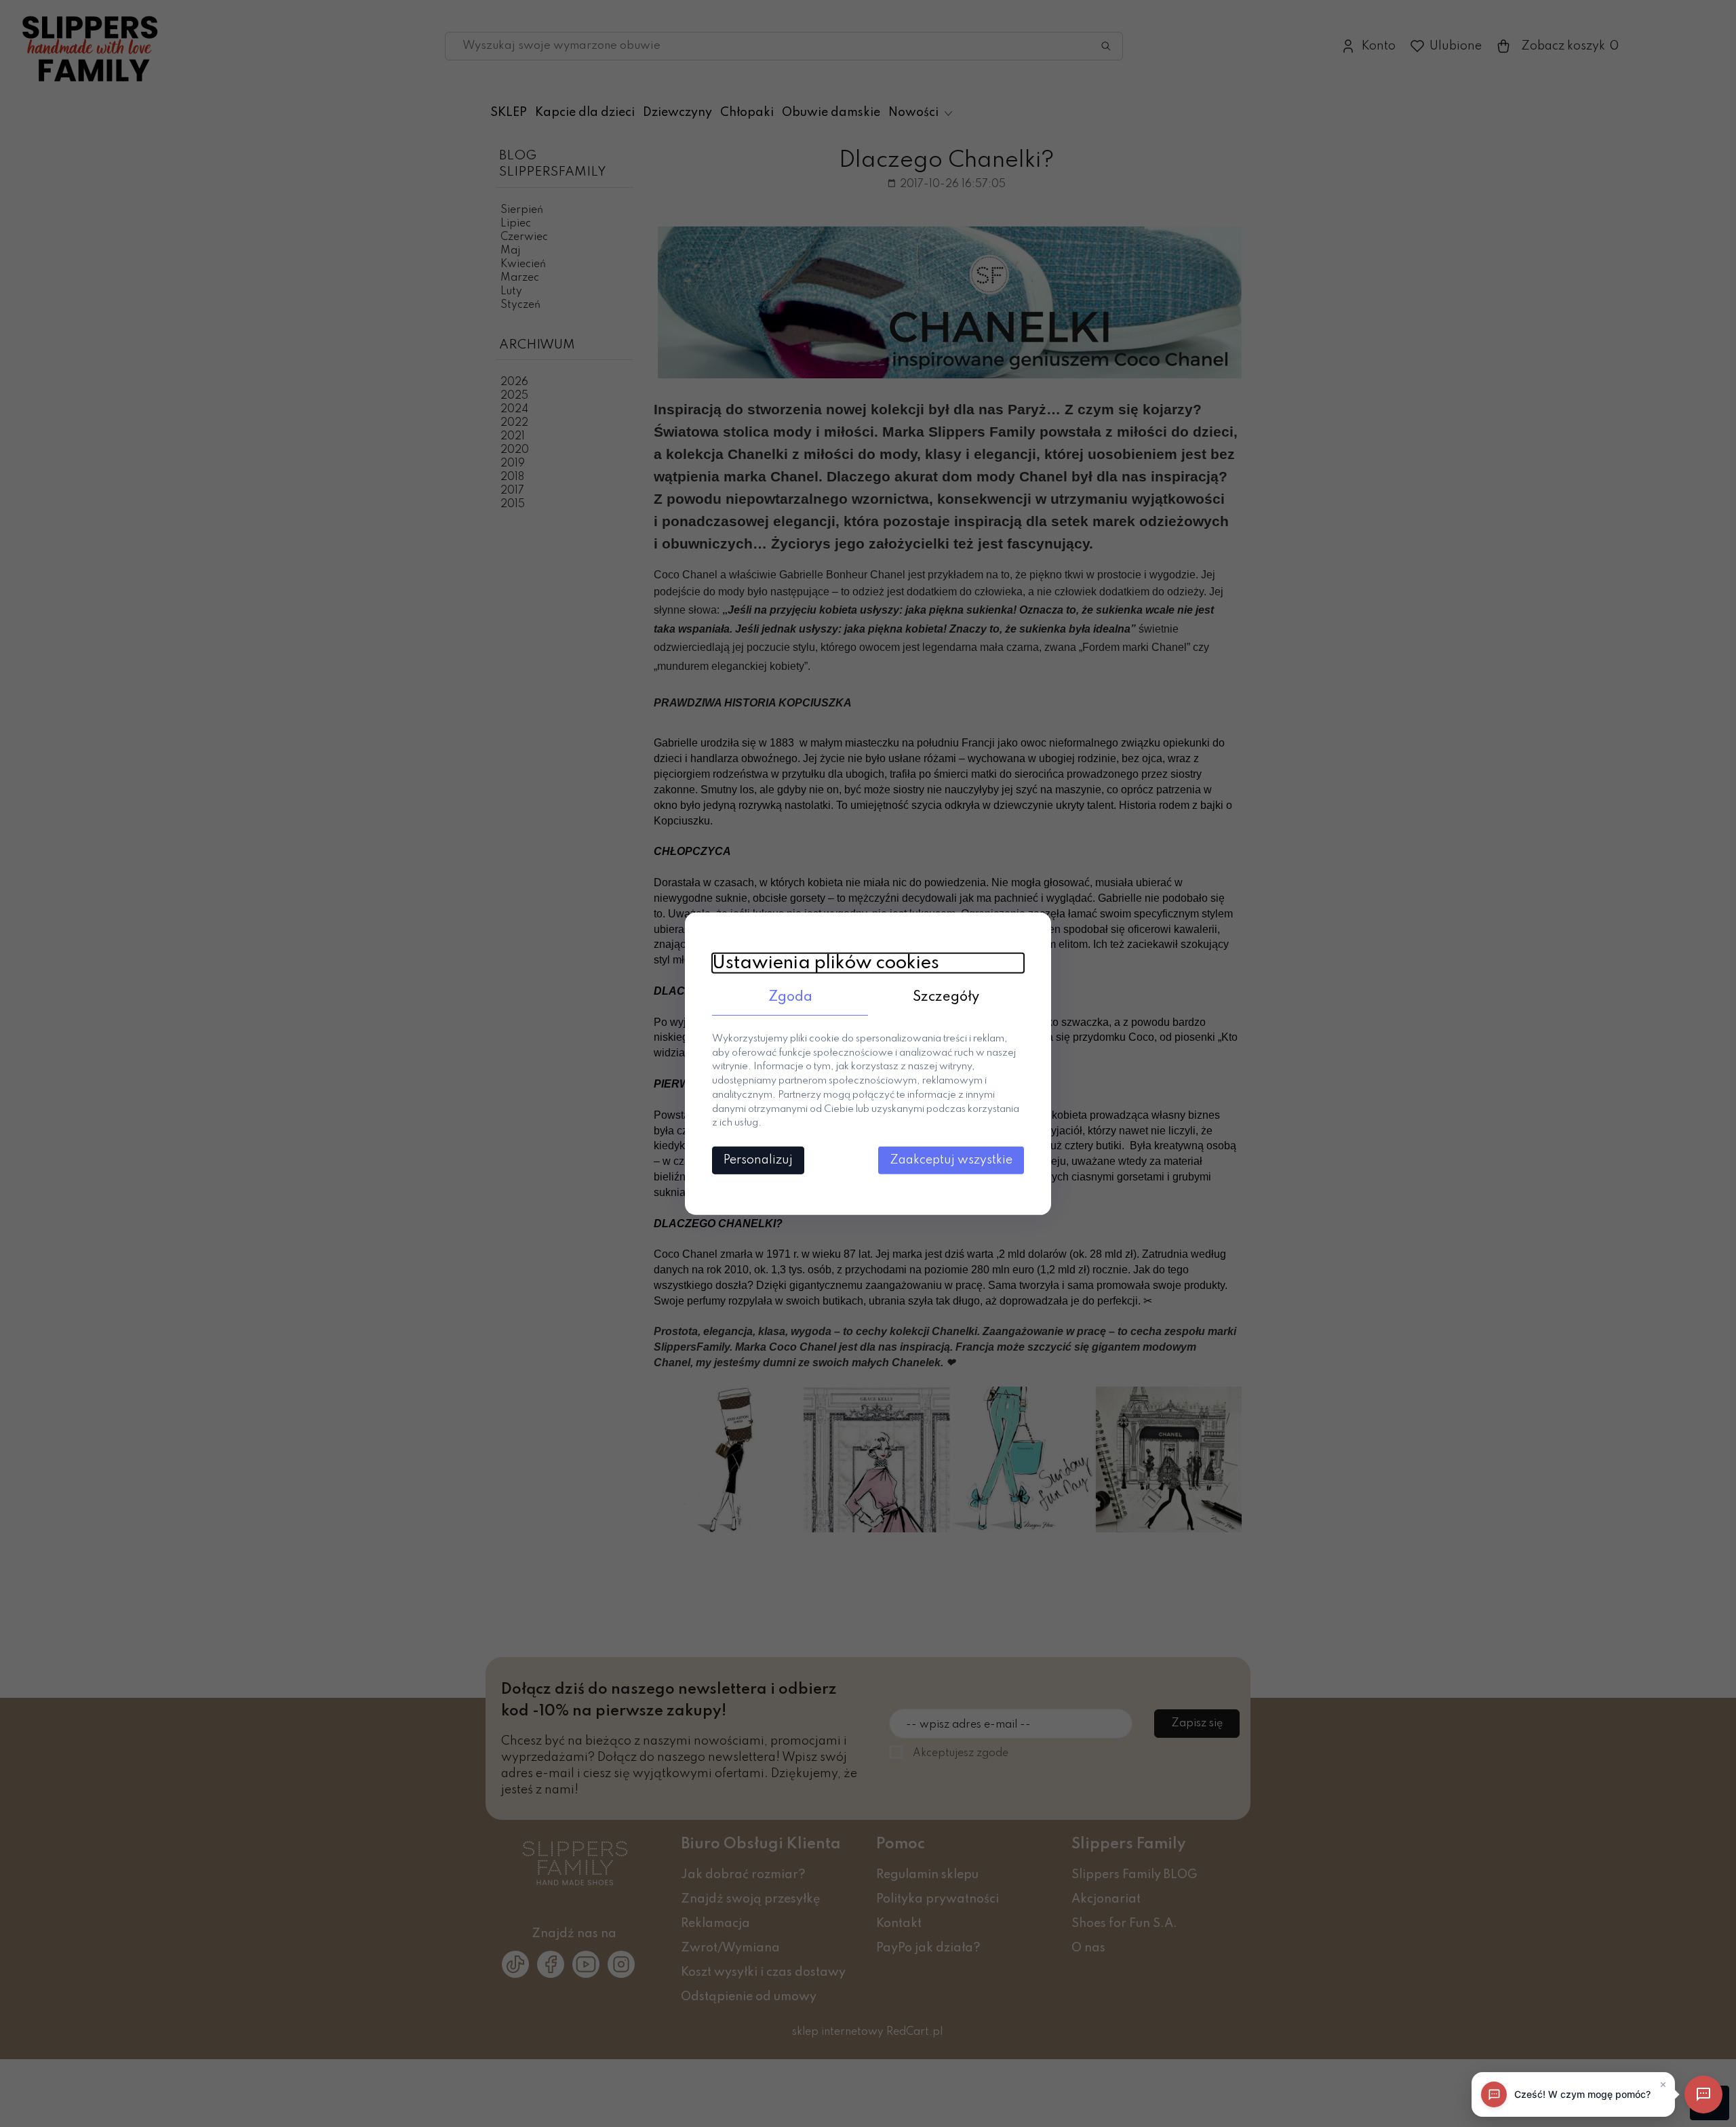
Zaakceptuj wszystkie (951, 1160)
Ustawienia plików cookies (826, 962)
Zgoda (790, 997)
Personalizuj (758, 1160)
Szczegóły (946, 997)
